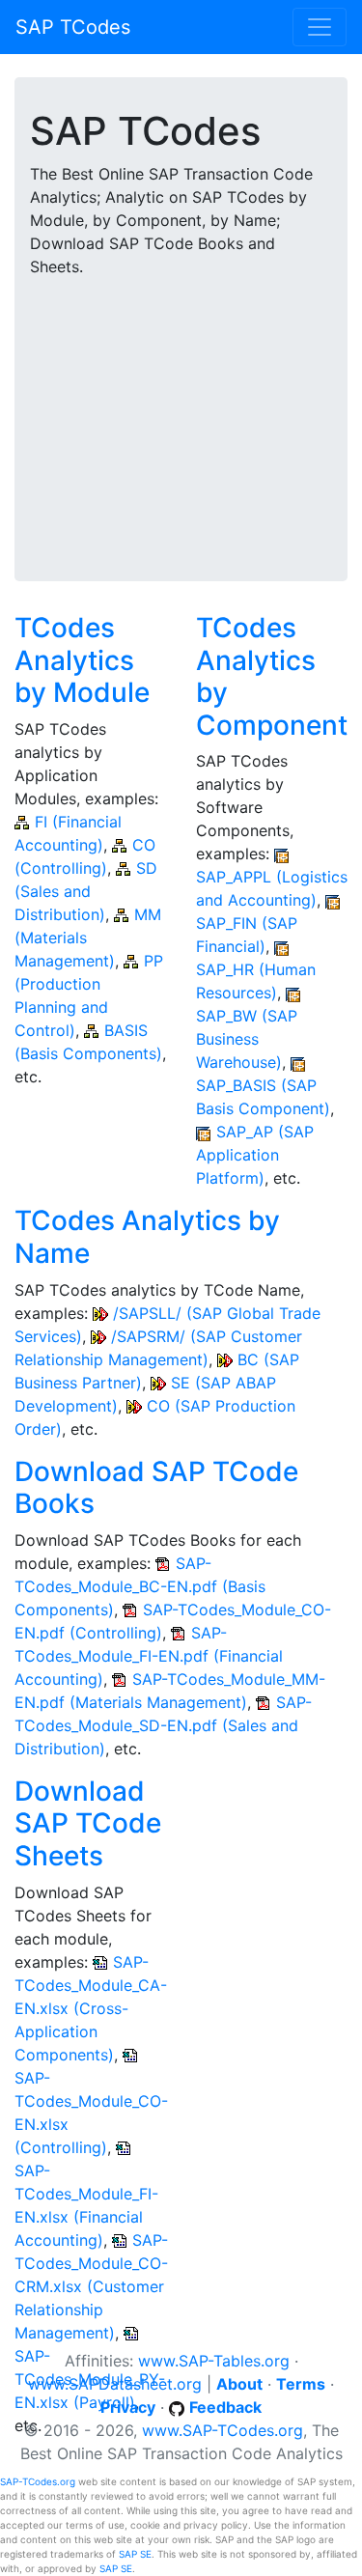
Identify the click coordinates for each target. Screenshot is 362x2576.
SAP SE (135, 2554)
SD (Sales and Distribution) (86, 891)
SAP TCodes (73, 27)
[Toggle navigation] (320, 27)
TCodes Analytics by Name (147, 1237)
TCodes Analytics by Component (272, 676)
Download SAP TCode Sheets (88, 1823)
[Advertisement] (181, 417)
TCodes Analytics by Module (82, 660)
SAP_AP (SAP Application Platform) (255, 1155)
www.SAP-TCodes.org (223, 2430)
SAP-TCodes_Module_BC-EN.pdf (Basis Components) (140, 1586)
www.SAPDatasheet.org (115, 2384)
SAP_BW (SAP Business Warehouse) (247, 1039)
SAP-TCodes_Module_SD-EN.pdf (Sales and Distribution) (163, 1725)
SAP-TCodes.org (38, 2481)
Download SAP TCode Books (156, 1488)
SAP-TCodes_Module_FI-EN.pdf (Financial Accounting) (149, 1656)
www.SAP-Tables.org (214, 2361)
